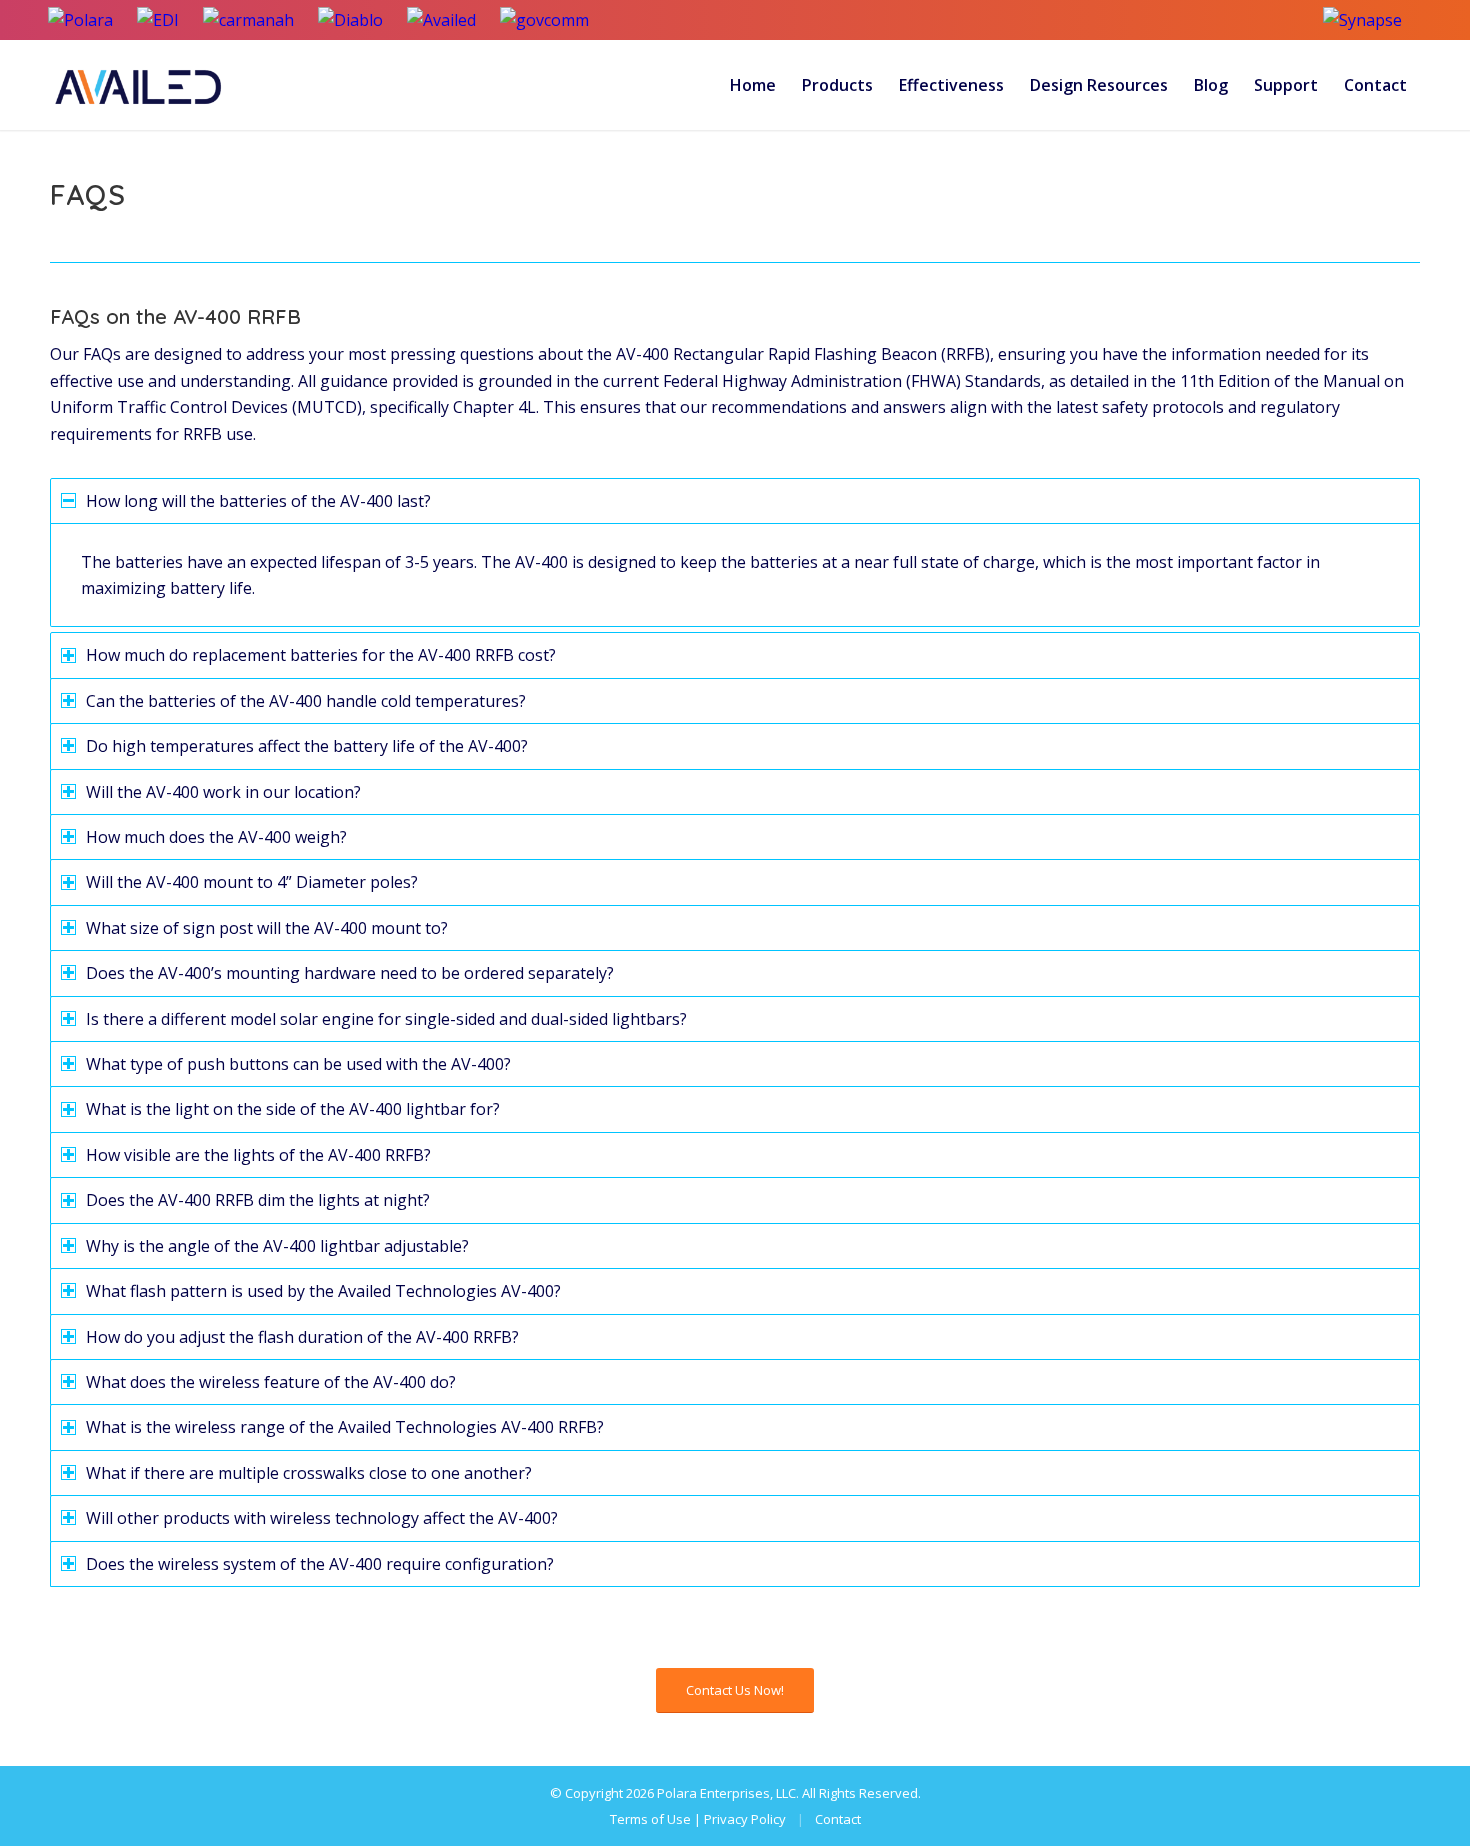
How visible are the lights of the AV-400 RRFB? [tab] (258, 1155)
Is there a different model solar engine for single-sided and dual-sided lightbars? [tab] (386, 1019)
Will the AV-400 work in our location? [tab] (223, 792)
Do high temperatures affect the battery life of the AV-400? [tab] (307, 746)
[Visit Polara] (80, 20)
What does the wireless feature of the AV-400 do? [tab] (271, 1382)
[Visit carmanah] (248, 20)
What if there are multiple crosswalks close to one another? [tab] (309, 1473)
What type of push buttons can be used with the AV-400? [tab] (298, 1064)
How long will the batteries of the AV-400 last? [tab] (258, 501)
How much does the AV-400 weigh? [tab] (216, 837)
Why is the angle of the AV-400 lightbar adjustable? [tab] (277, 1246)
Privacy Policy (745, 1819)
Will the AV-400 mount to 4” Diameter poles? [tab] (252, 882)
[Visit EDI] (158, 20)
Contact (838, 1819)
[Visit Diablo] (350, 20)
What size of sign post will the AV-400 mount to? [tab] (267, 928)
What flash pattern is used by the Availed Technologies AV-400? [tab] (323, 1291)
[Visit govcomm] (544, 20)
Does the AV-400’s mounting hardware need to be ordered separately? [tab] (350, 973)
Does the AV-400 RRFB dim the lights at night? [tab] (258, 1200)
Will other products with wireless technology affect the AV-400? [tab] (322, 1518)
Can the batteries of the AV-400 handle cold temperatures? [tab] (306, 701)
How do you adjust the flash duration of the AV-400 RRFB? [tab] (302, 1337)
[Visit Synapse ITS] (1372, 20)
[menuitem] (753, 85)
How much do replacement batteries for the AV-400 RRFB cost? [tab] (321, 655)
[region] (735, 575)
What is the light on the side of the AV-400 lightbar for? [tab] (293, 1109)
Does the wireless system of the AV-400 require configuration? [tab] (320, 1564)
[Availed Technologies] (140, 85)
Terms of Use (650, 1819)
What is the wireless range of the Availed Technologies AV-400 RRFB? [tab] (345, 1427)
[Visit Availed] (441, 20)
